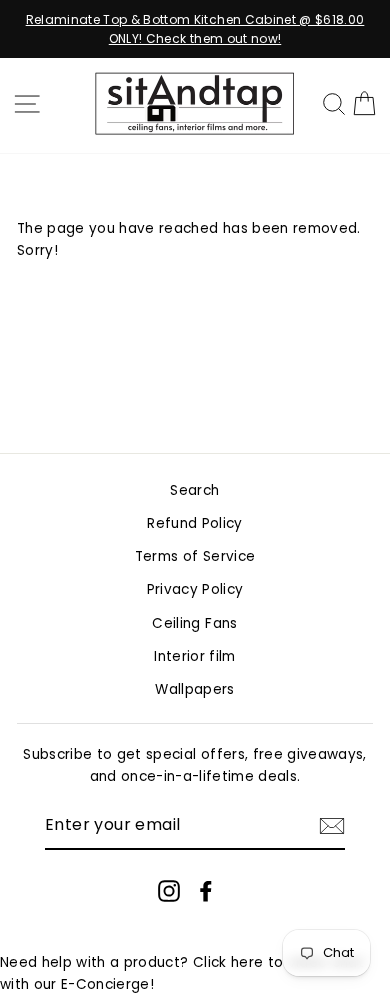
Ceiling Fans (194, 623)
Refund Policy (194, 523)
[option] (195, 29)
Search (194, 490)
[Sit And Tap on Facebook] (206, 891)
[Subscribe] (332, 826)
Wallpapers (194, 689)
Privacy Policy (195, 589)
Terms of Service (195, 556)
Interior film (194, 656)
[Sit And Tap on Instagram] (169, 891)
